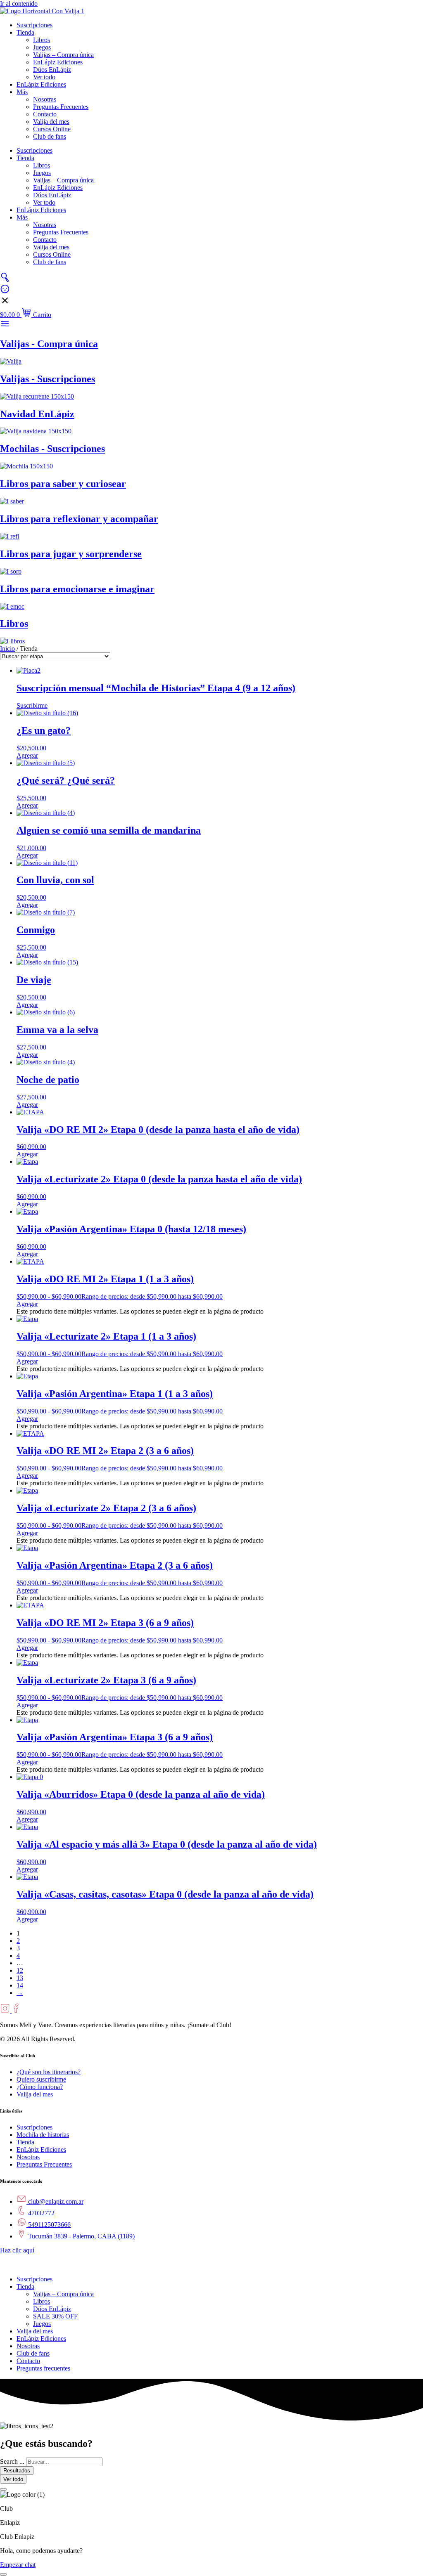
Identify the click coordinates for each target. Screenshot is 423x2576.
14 (20, 1985)
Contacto (45, 114)
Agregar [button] (27, 755)
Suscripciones (34, 25)
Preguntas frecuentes (43, 2368)
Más (22, 92)
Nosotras (45, 99)
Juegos (42, 47)
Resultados (17, 2471)
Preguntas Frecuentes (61, 107)
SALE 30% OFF (55, 2316)
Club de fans (50, 136)
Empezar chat (18, 2565)
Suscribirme (32, 705)
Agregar (27, 1304)
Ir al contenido (19, 4)
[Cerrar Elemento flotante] (3, 2489)
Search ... (12, 2461)
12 (20, 1970)
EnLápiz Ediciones (58, 62)
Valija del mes (51, 122)
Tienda (25, 32)
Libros (42, 40)
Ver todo (44, 77)
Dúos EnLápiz (52, 70)
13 (20, 1978)
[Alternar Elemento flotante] (3, 2574)
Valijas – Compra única (63, 55)
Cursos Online (52, 129)
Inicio (7, 649)
